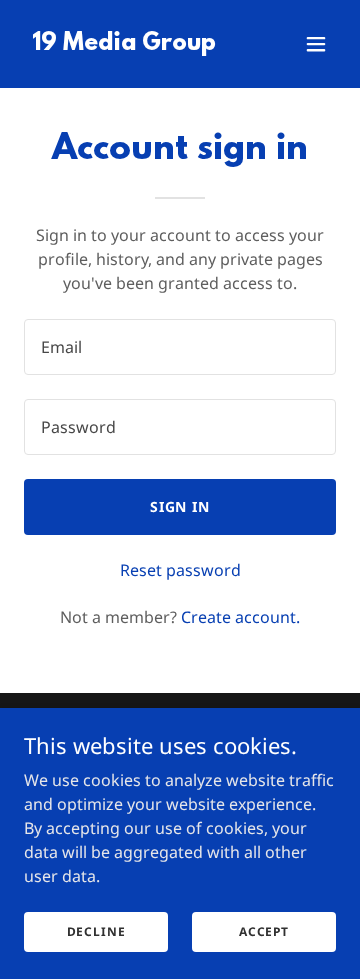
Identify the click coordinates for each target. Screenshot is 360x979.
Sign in (180, 506)
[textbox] (180, 347)
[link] (124, 44)
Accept (264, 931)
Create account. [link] (240, 617)
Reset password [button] (180, 570)
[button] (316, 44)
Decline (96, 931)
